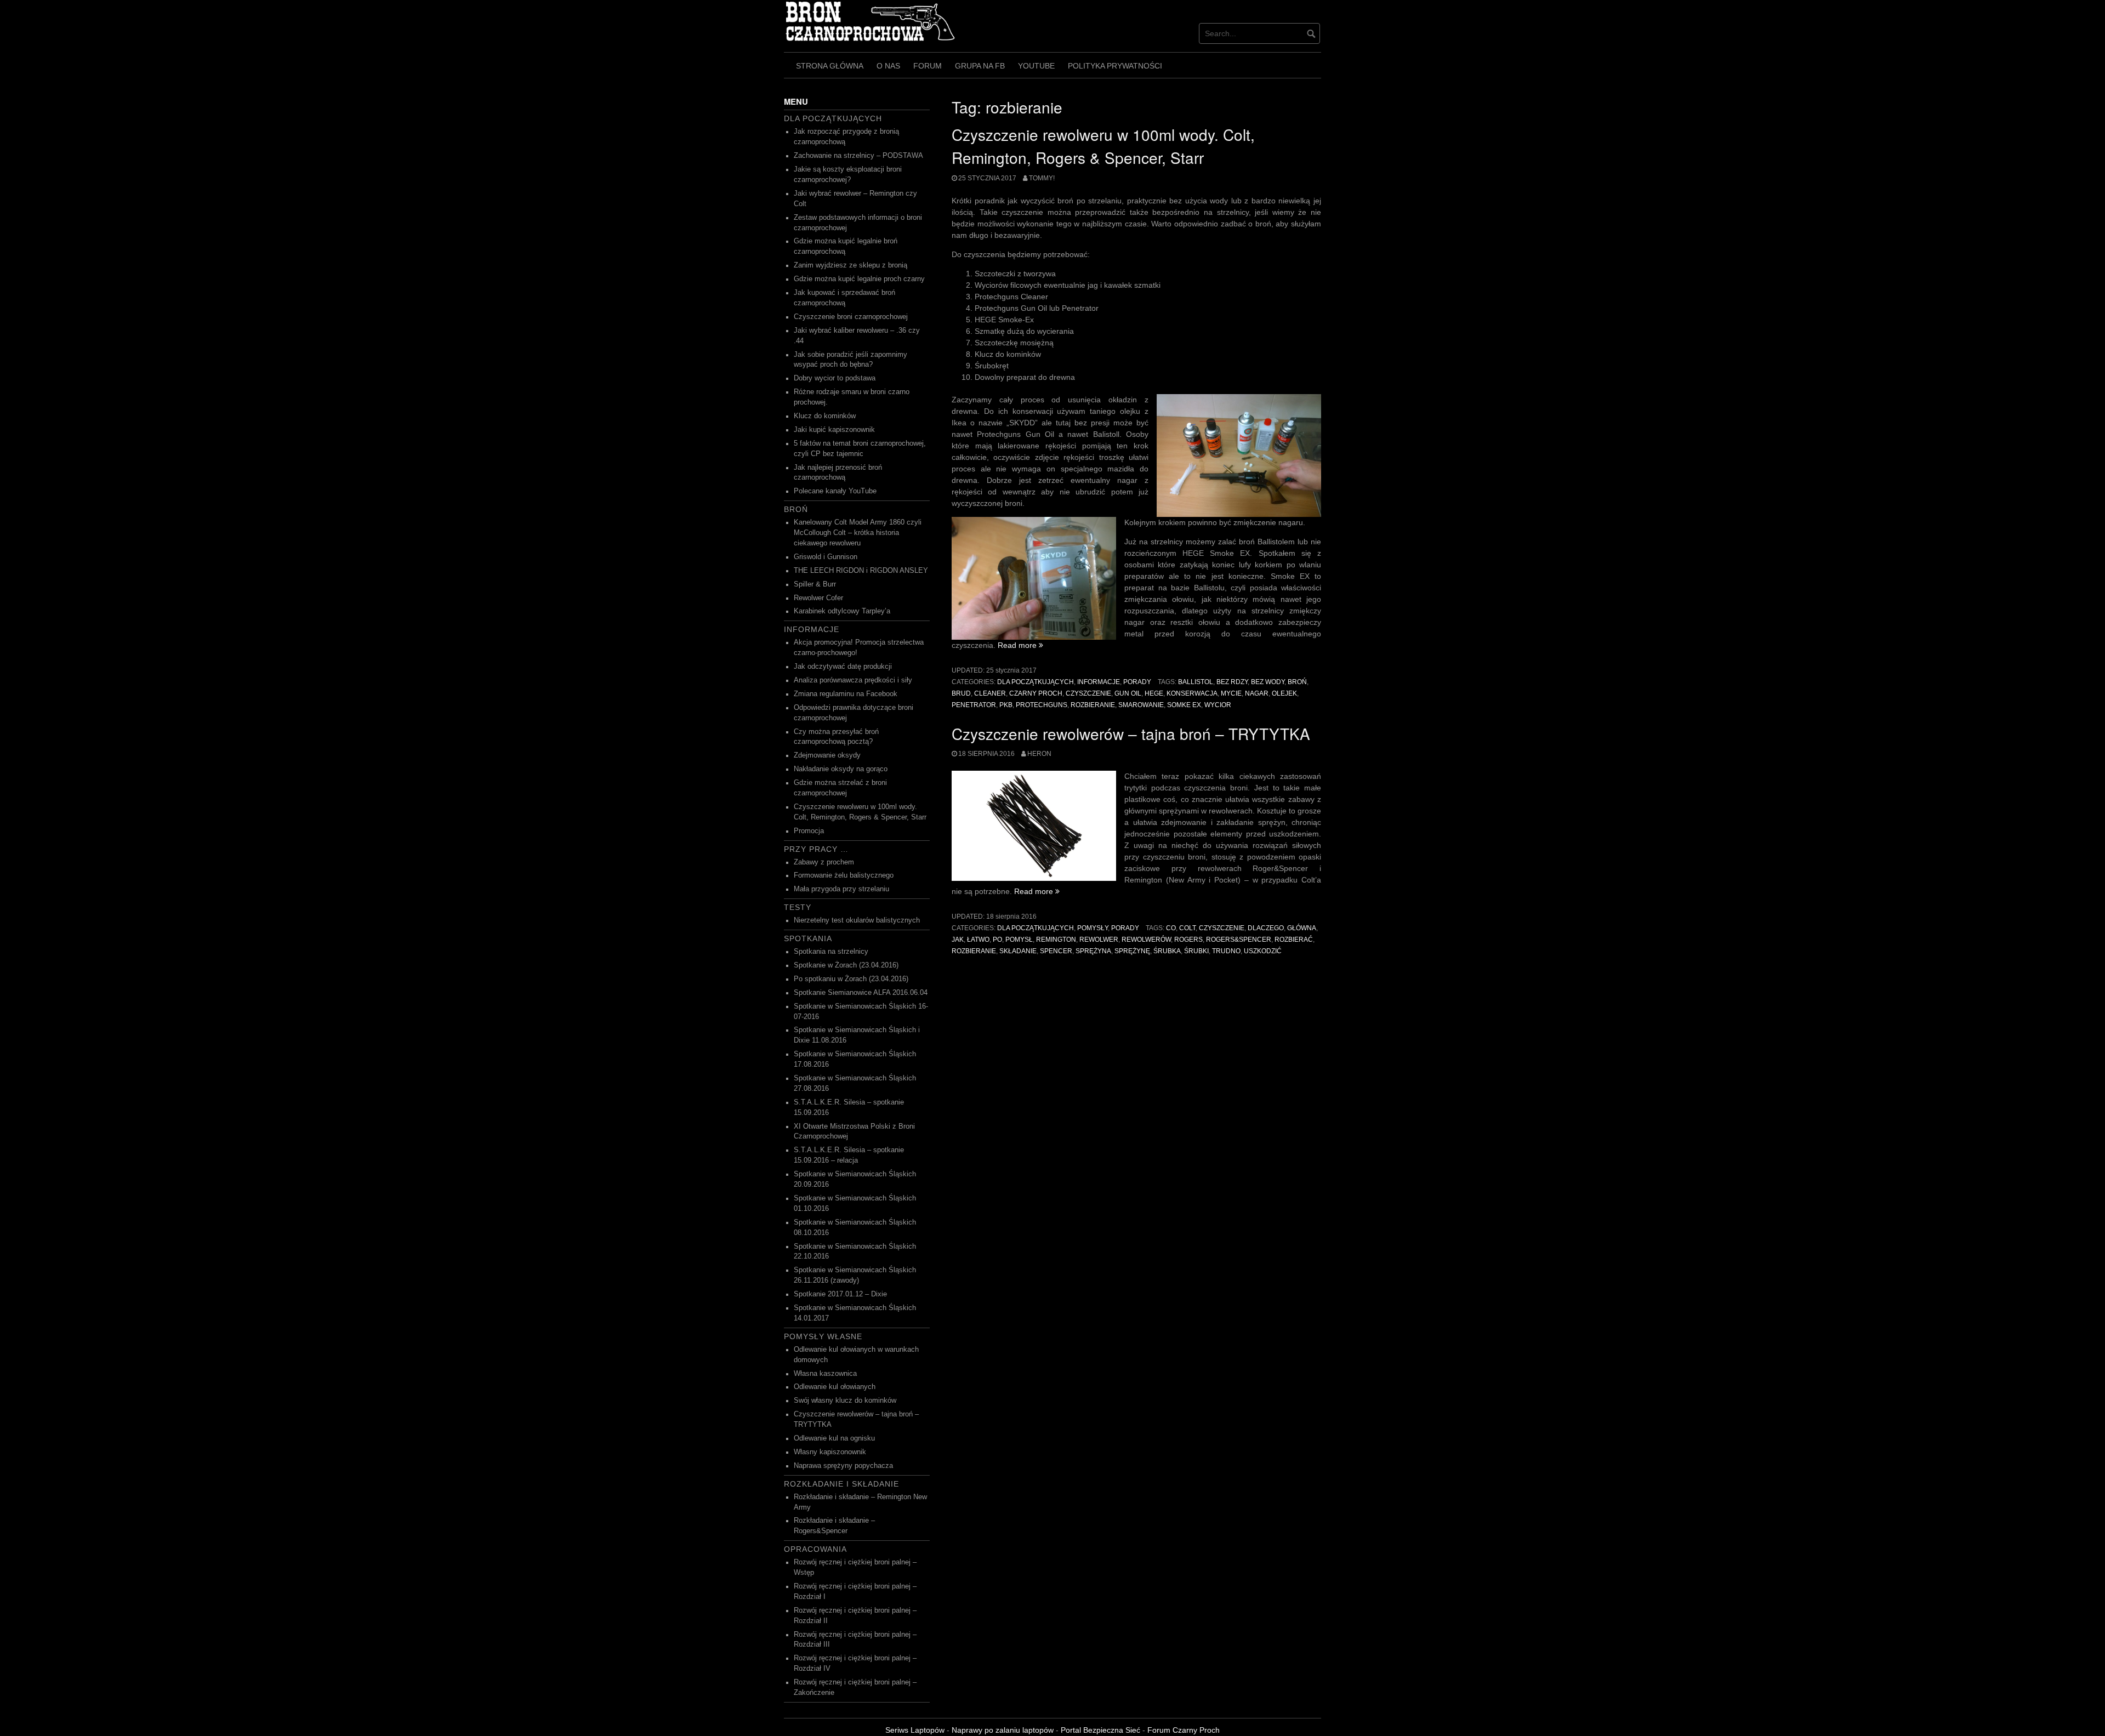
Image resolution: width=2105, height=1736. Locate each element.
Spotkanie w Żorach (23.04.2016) (846, 965)
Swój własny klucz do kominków (845, 1401)
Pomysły (1093, 928)
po (997, 940)
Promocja (809, 831)
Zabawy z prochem (824, 862)
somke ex (1184, 705)
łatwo (978, 940)
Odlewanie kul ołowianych (835, 1387)
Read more (1020, 645)
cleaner (990, 693)
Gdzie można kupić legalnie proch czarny (859, 279)
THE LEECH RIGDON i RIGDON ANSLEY (861, 571)
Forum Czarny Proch (1184, 1730)
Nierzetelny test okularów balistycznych (857, 920)
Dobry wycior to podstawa (835, 378)
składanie (1018, 951)
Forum (928, 66)
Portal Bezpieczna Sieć (1100, 1730)
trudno (1226, 951)
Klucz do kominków (825, 416)
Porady (1137, 682)
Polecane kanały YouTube (835, 491)
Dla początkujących (1036, 682)
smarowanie (1141, 705)
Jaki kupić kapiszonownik (834, 430)
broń (1297, 682)
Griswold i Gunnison (826, 557)
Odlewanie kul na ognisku (834, 1438)
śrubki (1196, 951)
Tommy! (1042, 178)
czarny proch (1036, 693)
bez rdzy (1232, 682)
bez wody (1268, 682)
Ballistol (1196, 682)
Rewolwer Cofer (818, 598)
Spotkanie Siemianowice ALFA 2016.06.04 (861, 993)
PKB (1006, 705)
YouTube (1036, 66)
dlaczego (1266, 928)
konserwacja (1192, 693)
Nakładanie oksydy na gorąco (841, 769)
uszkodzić (1263, 951)
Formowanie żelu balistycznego (844, 875)
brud (961, 693)
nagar (1257, 693)
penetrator (974, 705)
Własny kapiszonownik (830, 1452)
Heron (1039, 754)
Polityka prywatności (1115, 66)
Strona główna (830, 66)
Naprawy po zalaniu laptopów (1003, 1730)
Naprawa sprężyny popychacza (843, 1466)
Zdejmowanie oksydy (827, 755)
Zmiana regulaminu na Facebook (846, 694)
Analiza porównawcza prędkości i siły (853, 680)
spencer (1056, 951)
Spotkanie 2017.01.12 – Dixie (840, 1294)
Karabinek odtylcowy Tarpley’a (842, 611)
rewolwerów (1146, 940)
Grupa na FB (980, 66)
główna (1302, 928)
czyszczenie (1088, 693)
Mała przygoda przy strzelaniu (841, 889)
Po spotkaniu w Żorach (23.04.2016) (851, 979)
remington (1056, 940)
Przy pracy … (816, 849)
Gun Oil (1128, 693)
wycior (1218, 705)
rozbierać (1294, 940)
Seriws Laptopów (915, 1730)
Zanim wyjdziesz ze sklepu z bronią (850, 265)
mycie (1231, 693)
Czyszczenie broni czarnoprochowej (851, 317)
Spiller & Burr (815, 584)
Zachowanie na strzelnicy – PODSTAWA (858, 156)
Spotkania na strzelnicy (831, 952)
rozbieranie (1093, 705)
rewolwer (1099, 940)
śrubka (1167, 951)
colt (1187, 928)
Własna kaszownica (825, 1374)
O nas (888, 66)
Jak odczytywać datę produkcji (843, 667)
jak (958, 940)
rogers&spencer (1239, 940)
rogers (1188, 940)
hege (1154, 693)
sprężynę (1132, 951)
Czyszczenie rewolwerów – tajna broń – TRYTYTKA (1131, 733)
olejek (1284, 693)
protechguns (1042, 705)
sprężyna (1093, 951)
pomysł (1019, 940)
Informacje (1099, 682)
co (1171, 928)
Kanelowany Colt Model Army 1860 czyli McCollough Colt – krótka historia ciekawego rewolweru (858, 533)
